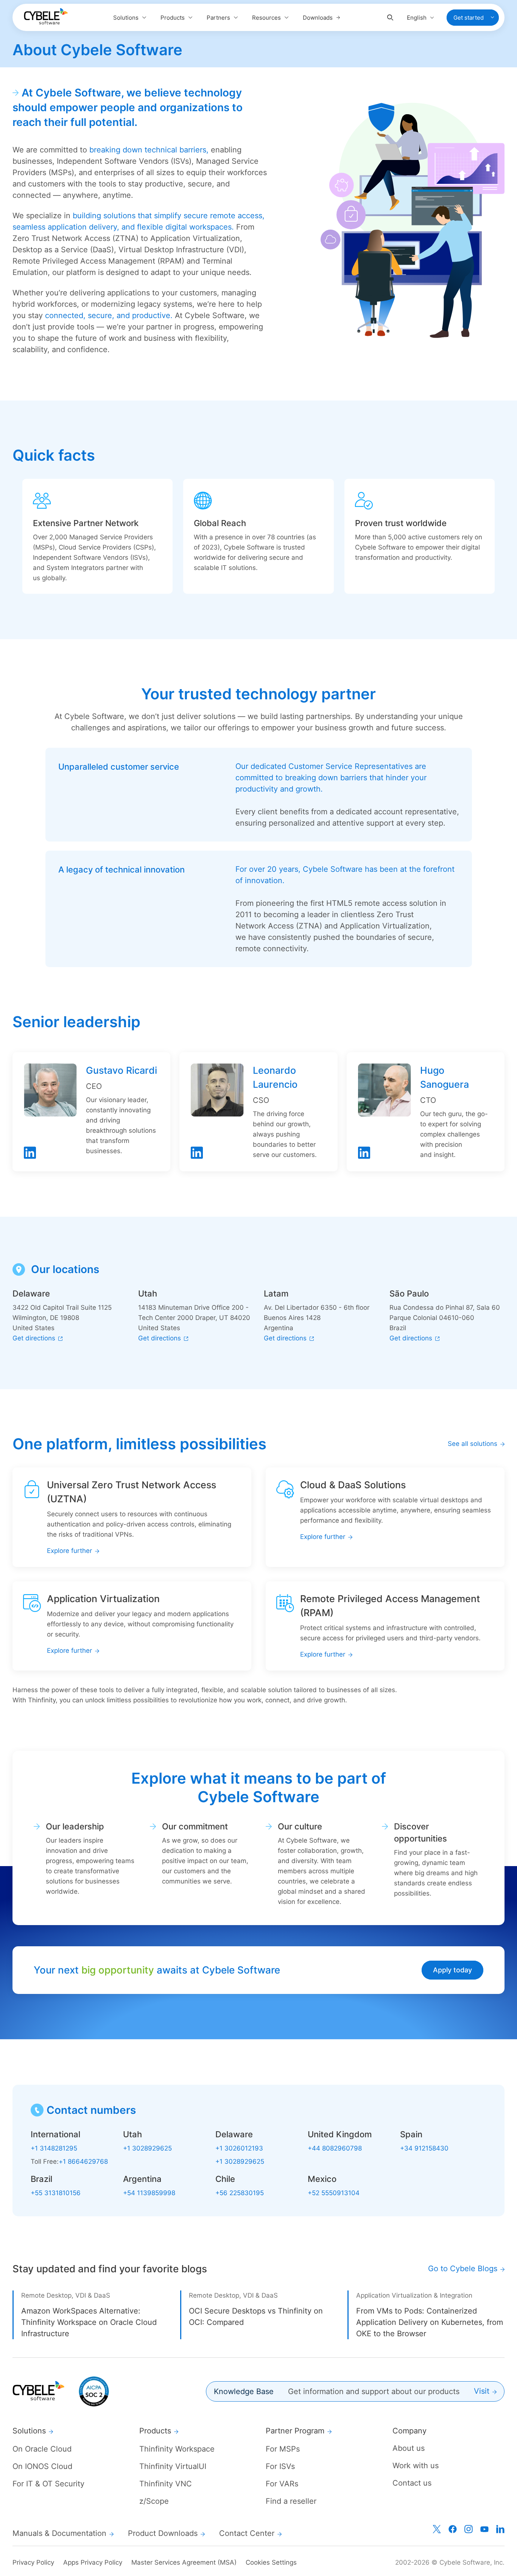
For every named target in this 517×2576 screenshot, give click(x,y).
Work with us (416, 2466)
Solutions (126, 18)
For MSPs (283, 2449)
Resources (266, 18)
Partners (218, 18)
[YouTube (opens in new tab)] (484, 2529)
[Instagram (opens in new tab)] (469, 2529)
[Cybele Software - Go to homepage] (46, 16)
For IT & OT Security (48, 2484)
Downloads (318, 18)
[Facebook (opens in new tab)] (453, 2529)
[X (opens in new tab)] (437, 2529)
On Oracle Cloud (42, 2449)
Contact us (412, 2483)
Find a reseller (291, 2501)
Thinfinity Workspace (177, 2449)
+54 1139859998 (149, 2193)
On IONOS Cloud (42, 2466)
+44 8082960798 (335, 2148)
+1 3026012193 (239, 2148)
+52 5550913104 (334, 2193)
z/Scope (154, 2501)
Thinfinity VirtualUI (173, 2466)
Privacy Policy (33, 2562)
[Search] (390, 18)
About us (409, 2448)
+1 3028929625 (147, 2148)
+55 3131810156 (56, 2193)
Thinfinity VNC (166, 2484)
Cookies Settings (271, 2562)
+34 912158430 (424, 2148)
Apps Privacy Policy (93, 2562)
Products (173, 18)
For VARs (282, 2484)
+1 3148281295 (54, 2148)
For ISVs (280, 2466)
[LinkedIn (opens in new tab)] (500, 2529)
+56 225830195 (240, 2193)
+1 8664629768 (83, 2161)
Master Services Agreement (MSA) (184, 2562)
